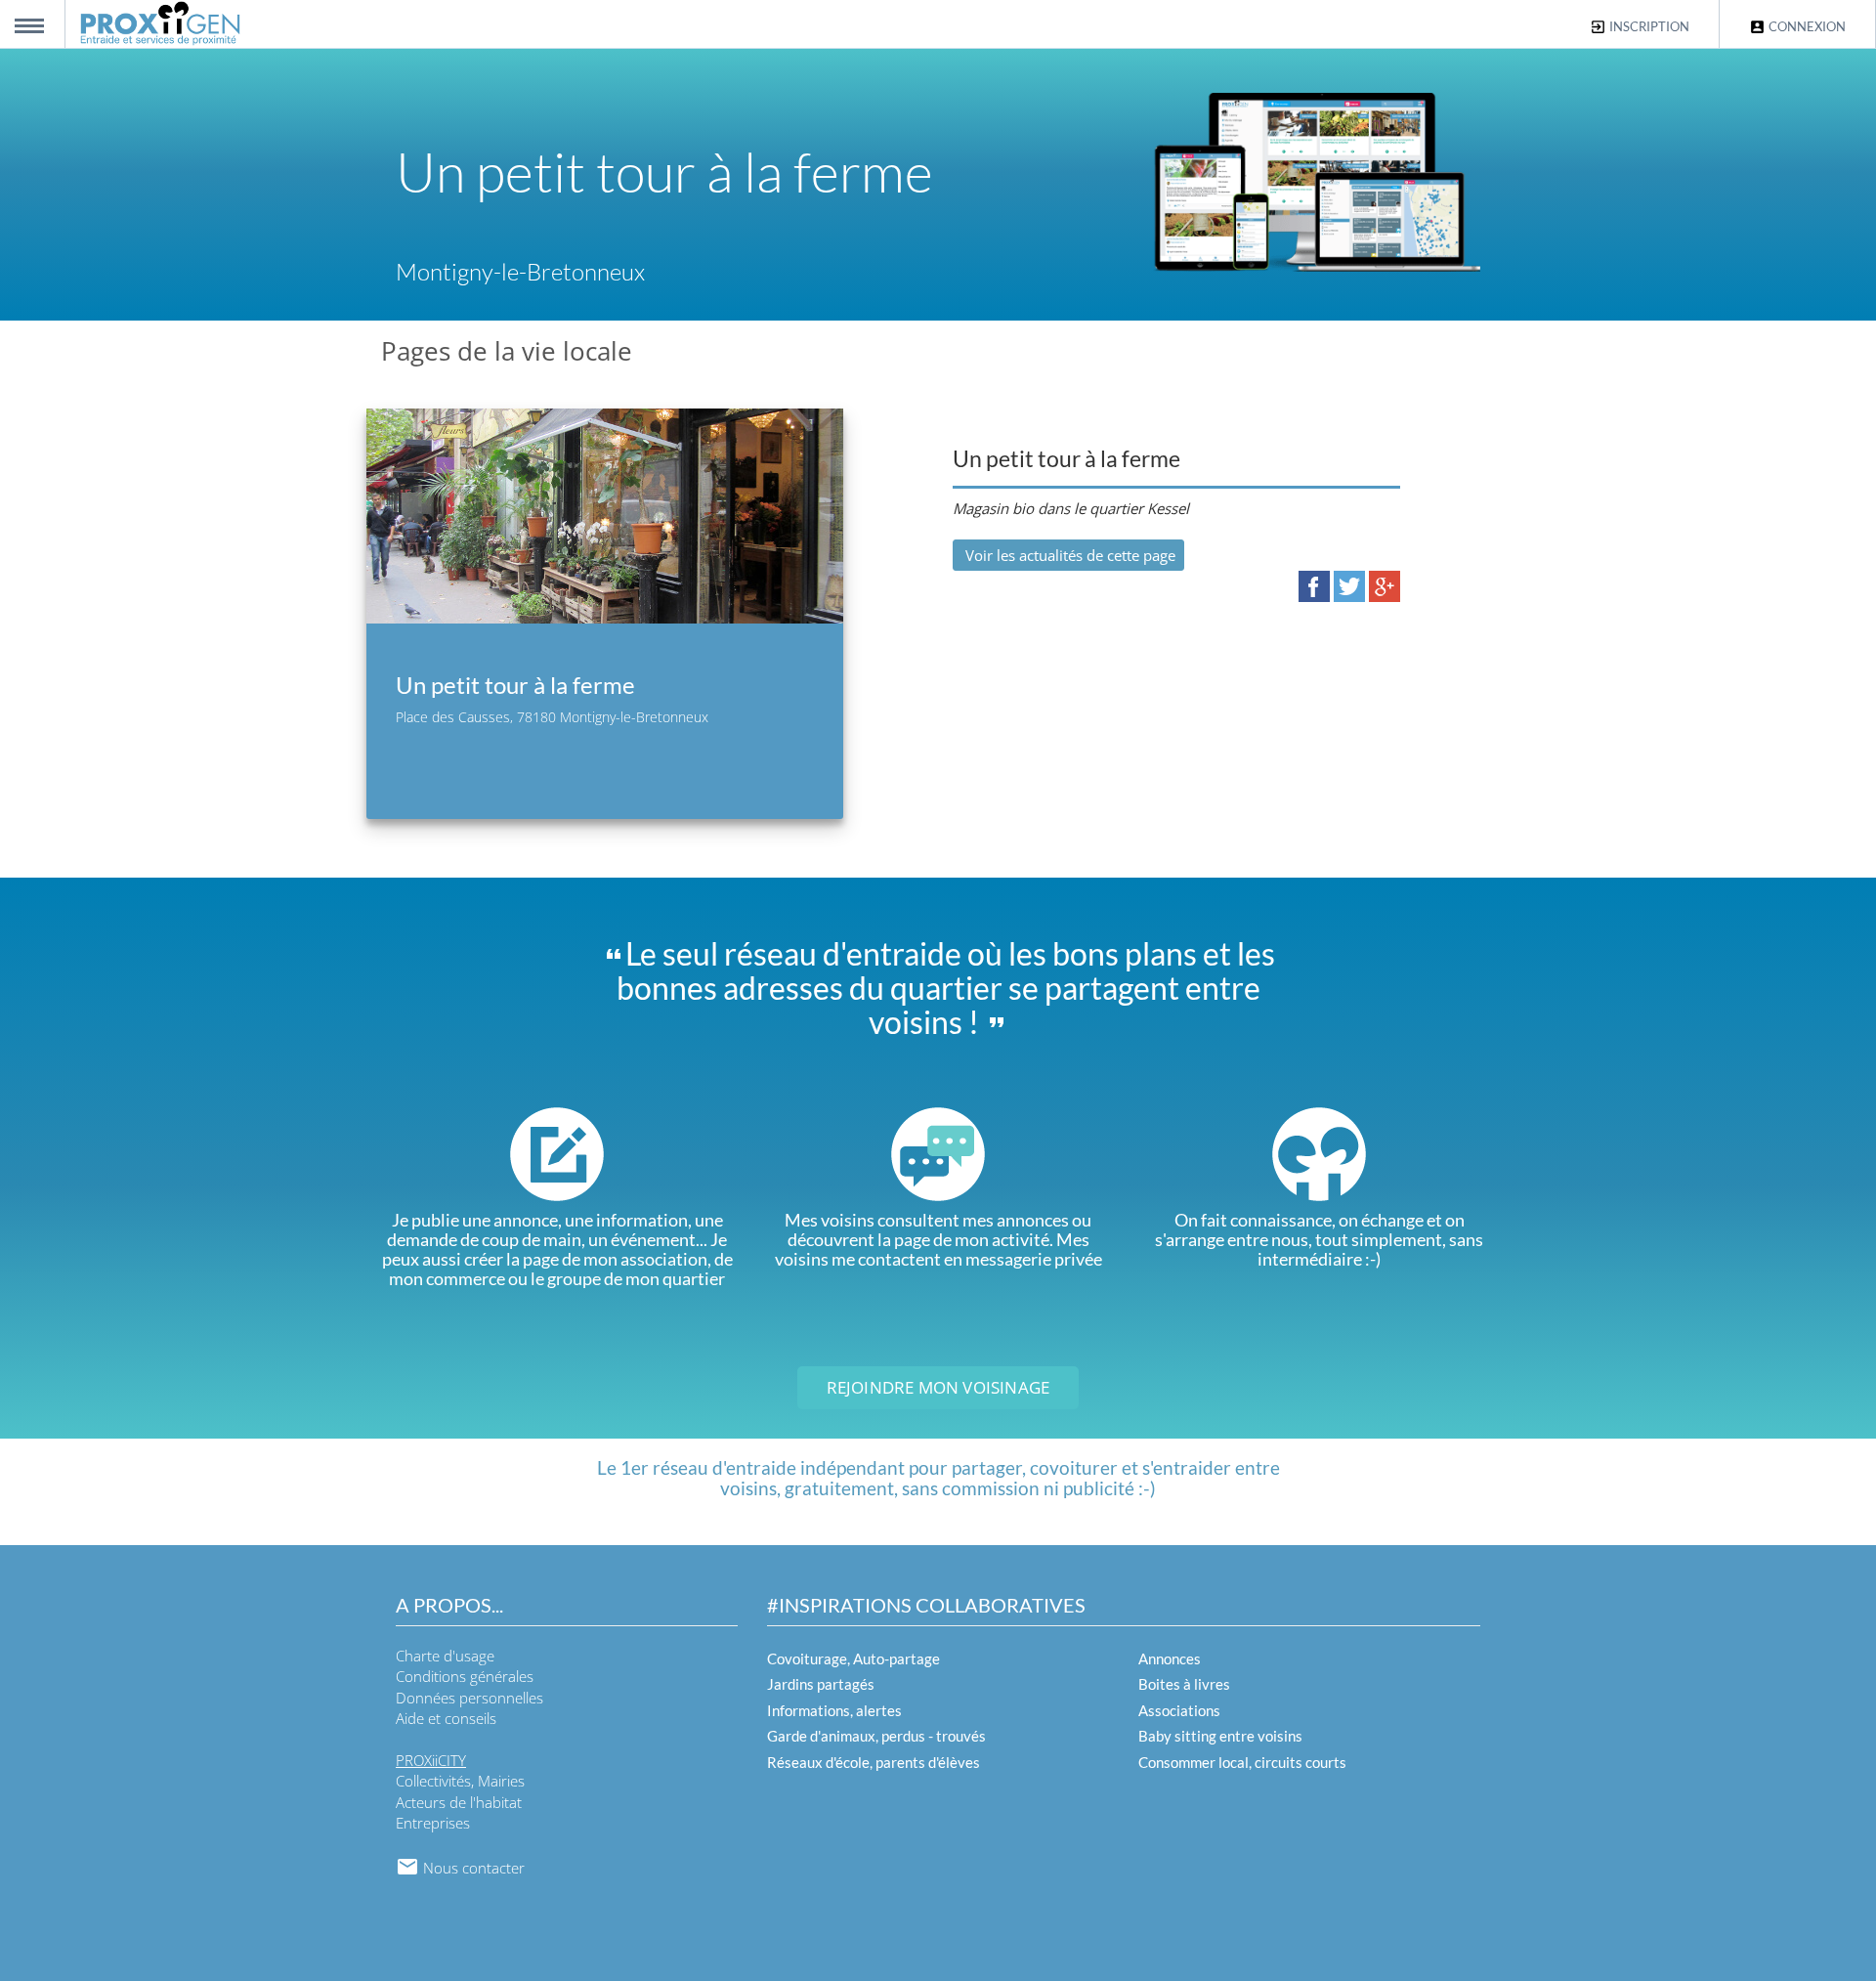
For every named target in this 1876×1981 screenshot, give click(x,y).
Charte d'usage (445, 1656)
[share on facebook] (1314, 585)
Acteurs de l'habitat (459, 1802)
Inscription (1648, 26)
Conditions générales (465, 1676)
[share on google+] (1385, 585)
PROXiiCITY (431, 1760)
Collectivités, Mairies (460, 1781)
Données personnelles (469, 1698)
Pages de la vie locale (507, 351)
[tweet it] (1349, 585)
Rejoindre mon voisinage (938, 1387)
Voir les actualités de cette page (1068, 555)
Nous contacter (472, 1868)
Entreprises (433, 1823)
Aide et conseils (446, 1718)
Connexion (1806, 26)
